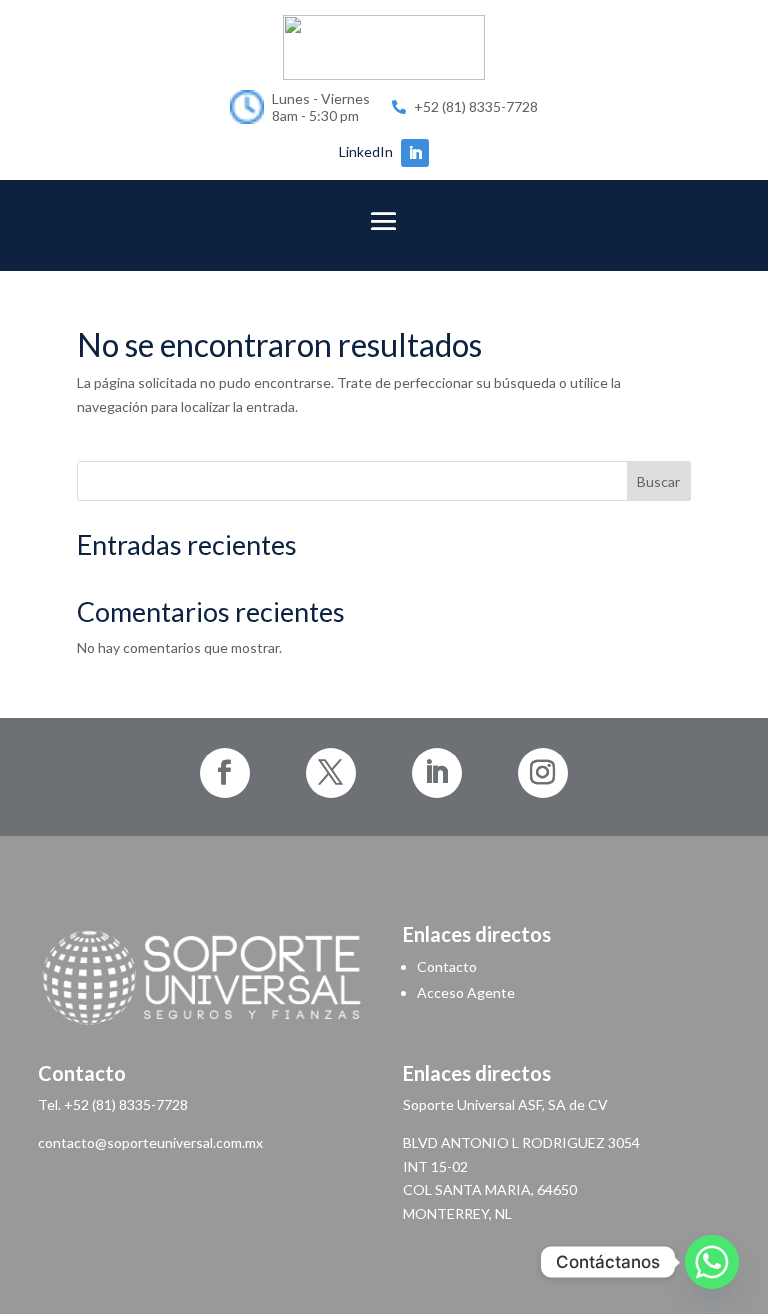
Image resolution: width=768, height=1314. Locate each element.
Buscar (658, 481)
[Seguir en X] (331, 773)
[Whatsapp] (712, 1262)
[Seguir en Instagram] (543, 773)
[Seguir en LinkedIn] (415, 153)
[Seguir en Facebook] (225, 773)
